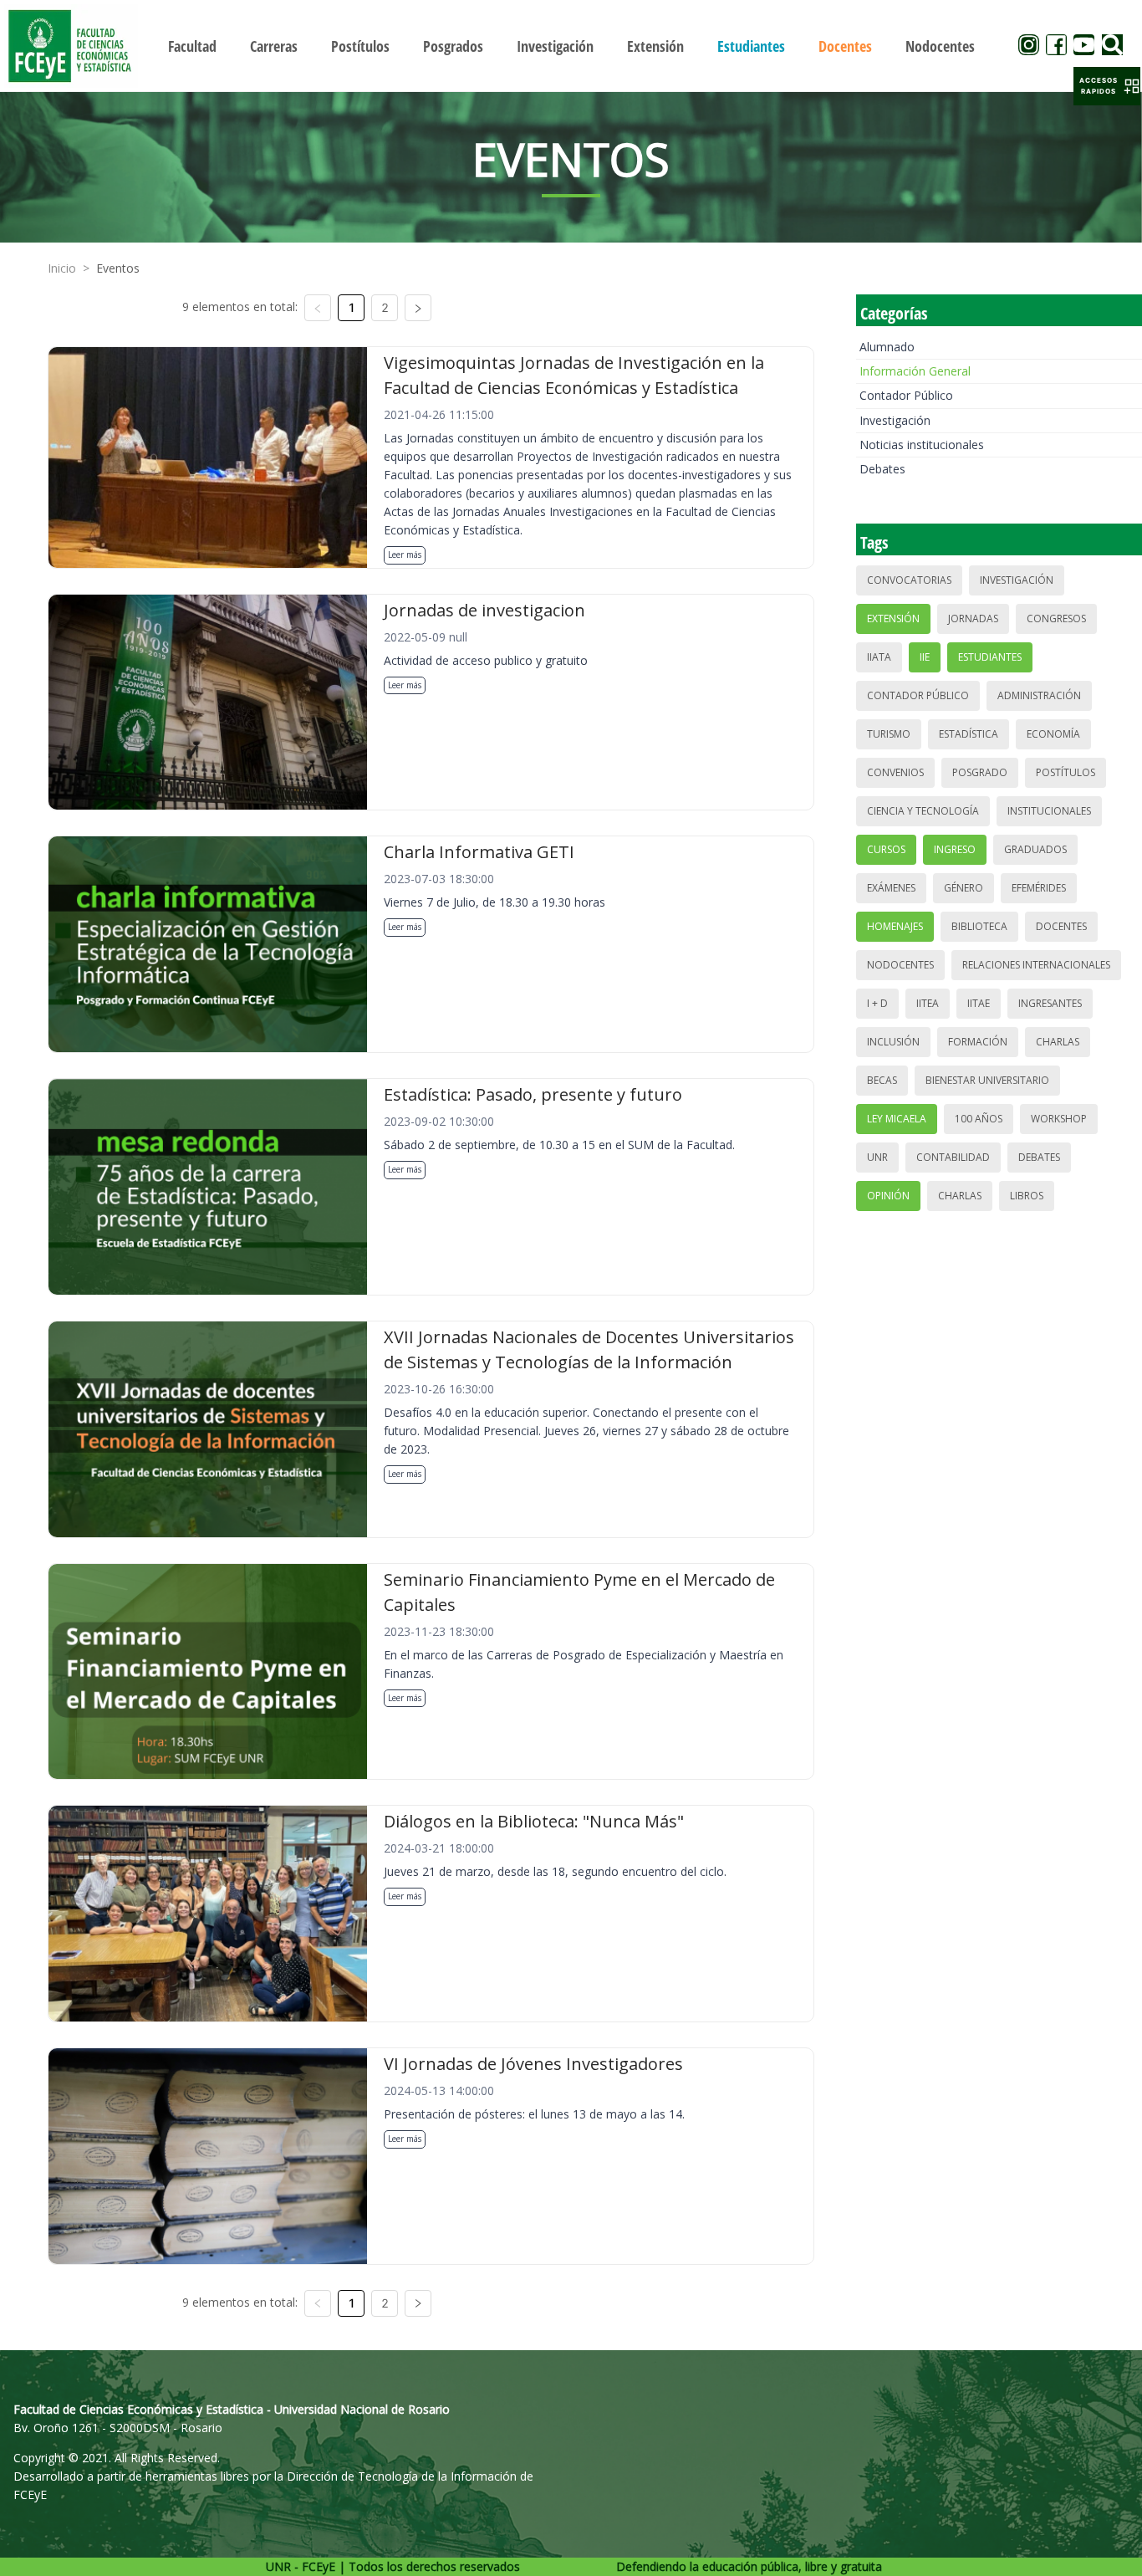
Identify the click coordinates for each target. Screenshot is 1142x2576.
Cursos (886, 849)
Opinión (888, 1196)
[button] (1107, 86)
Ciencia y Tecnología (923, 811)
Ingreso (955, 849)
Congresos (1056, 618)
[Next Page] (418, 308)
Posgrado (980, 772)
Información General (915, 371)
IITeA (928, 1003)
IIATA (879, 657)
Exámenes (891, 888)
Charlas (1058, 1042)
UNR (877, 1157)
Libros (1027, 1196)
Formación (978, 1042)
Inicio (62, 268)
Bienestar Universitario (987, 1080)
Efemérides (1039, 888)
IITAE (979, 1003)
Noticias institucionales (922, 445)
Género (964, 888)
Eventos (118, 268)
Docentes (1061, 926)
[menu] (571, 46)
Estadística (969, 734)
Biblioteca (979, 926)
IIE (925, 657)
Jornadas (973, 618)
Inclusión (893, 1042)
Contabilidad (953, 1157)
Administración (1039, 695)
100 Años (979, 1119)
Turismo (889, 734)
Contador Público (906, 395)
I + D (877, 1003)
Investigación (895, 420)
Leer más (405, 555)
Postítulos (1066, 772)
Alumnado (887, 347)
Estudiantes (990, 657)
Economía (1053, 734)
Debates (882, 469)
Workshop (1059, 1119)
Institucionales (1049, 811)
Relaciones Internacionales (1036, 965)
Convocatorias (909, 580)
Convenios (895, 772)
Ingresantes (1050, 1003)
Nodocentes (900, 965)
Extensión (893, 618)
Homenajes (895, 926)
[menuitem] (192, 46)
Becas (882, 1080)
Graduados (1035, 849)
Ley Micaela (897, 1119)
